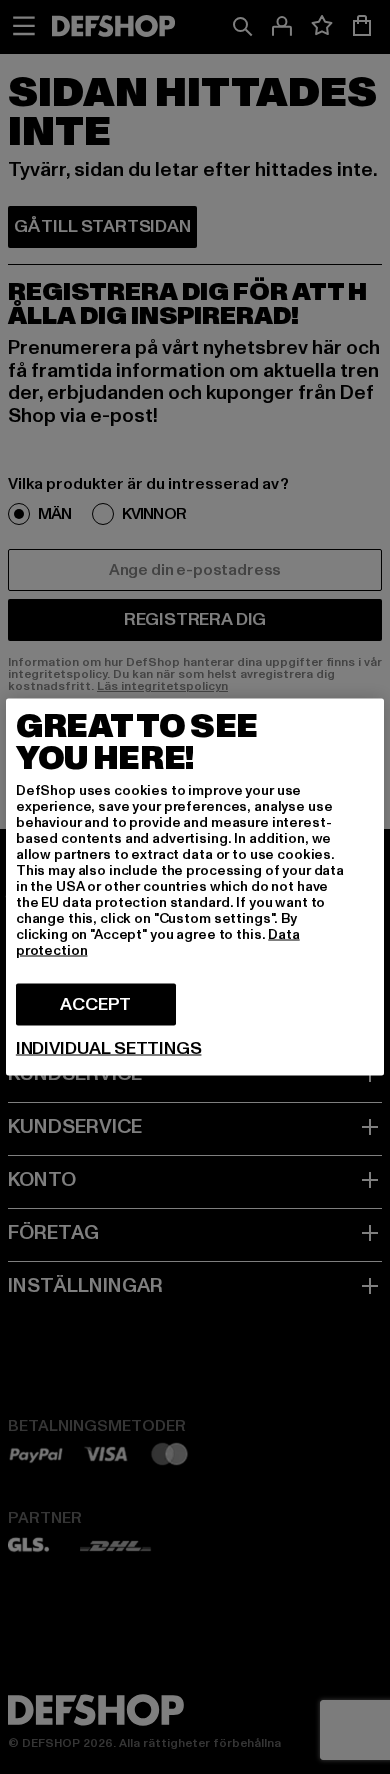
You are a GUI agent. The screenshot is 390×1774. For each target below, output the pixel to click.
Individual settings (109, 1049)
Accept (95, 1004)
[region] (195, 887)
